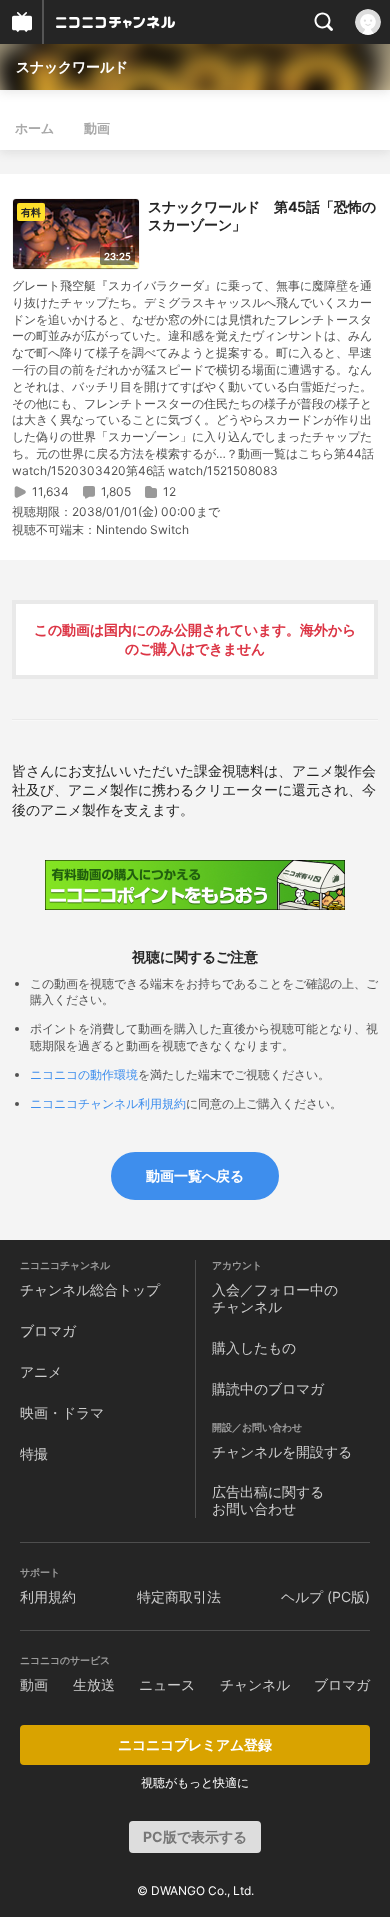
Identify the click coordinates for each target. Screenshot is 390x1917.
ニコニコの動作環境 (84, 1074)
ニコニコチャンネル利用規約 (108, 1103)
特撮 (34, 1453)
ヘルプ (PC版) (325, 1596)
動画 (97, 128)
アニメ (41, 1371)
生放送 (94, 1684)
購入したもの (254, 1347)
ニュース (167, 1684)
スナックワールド (72, 66)
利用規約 (48, 1596)
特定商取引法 (179, 1596)
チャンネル (255, 1684)
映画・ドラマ (62, 1412)
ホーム (34, 128)
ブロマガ (48, 1330)
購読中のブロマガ (268, 1388)
